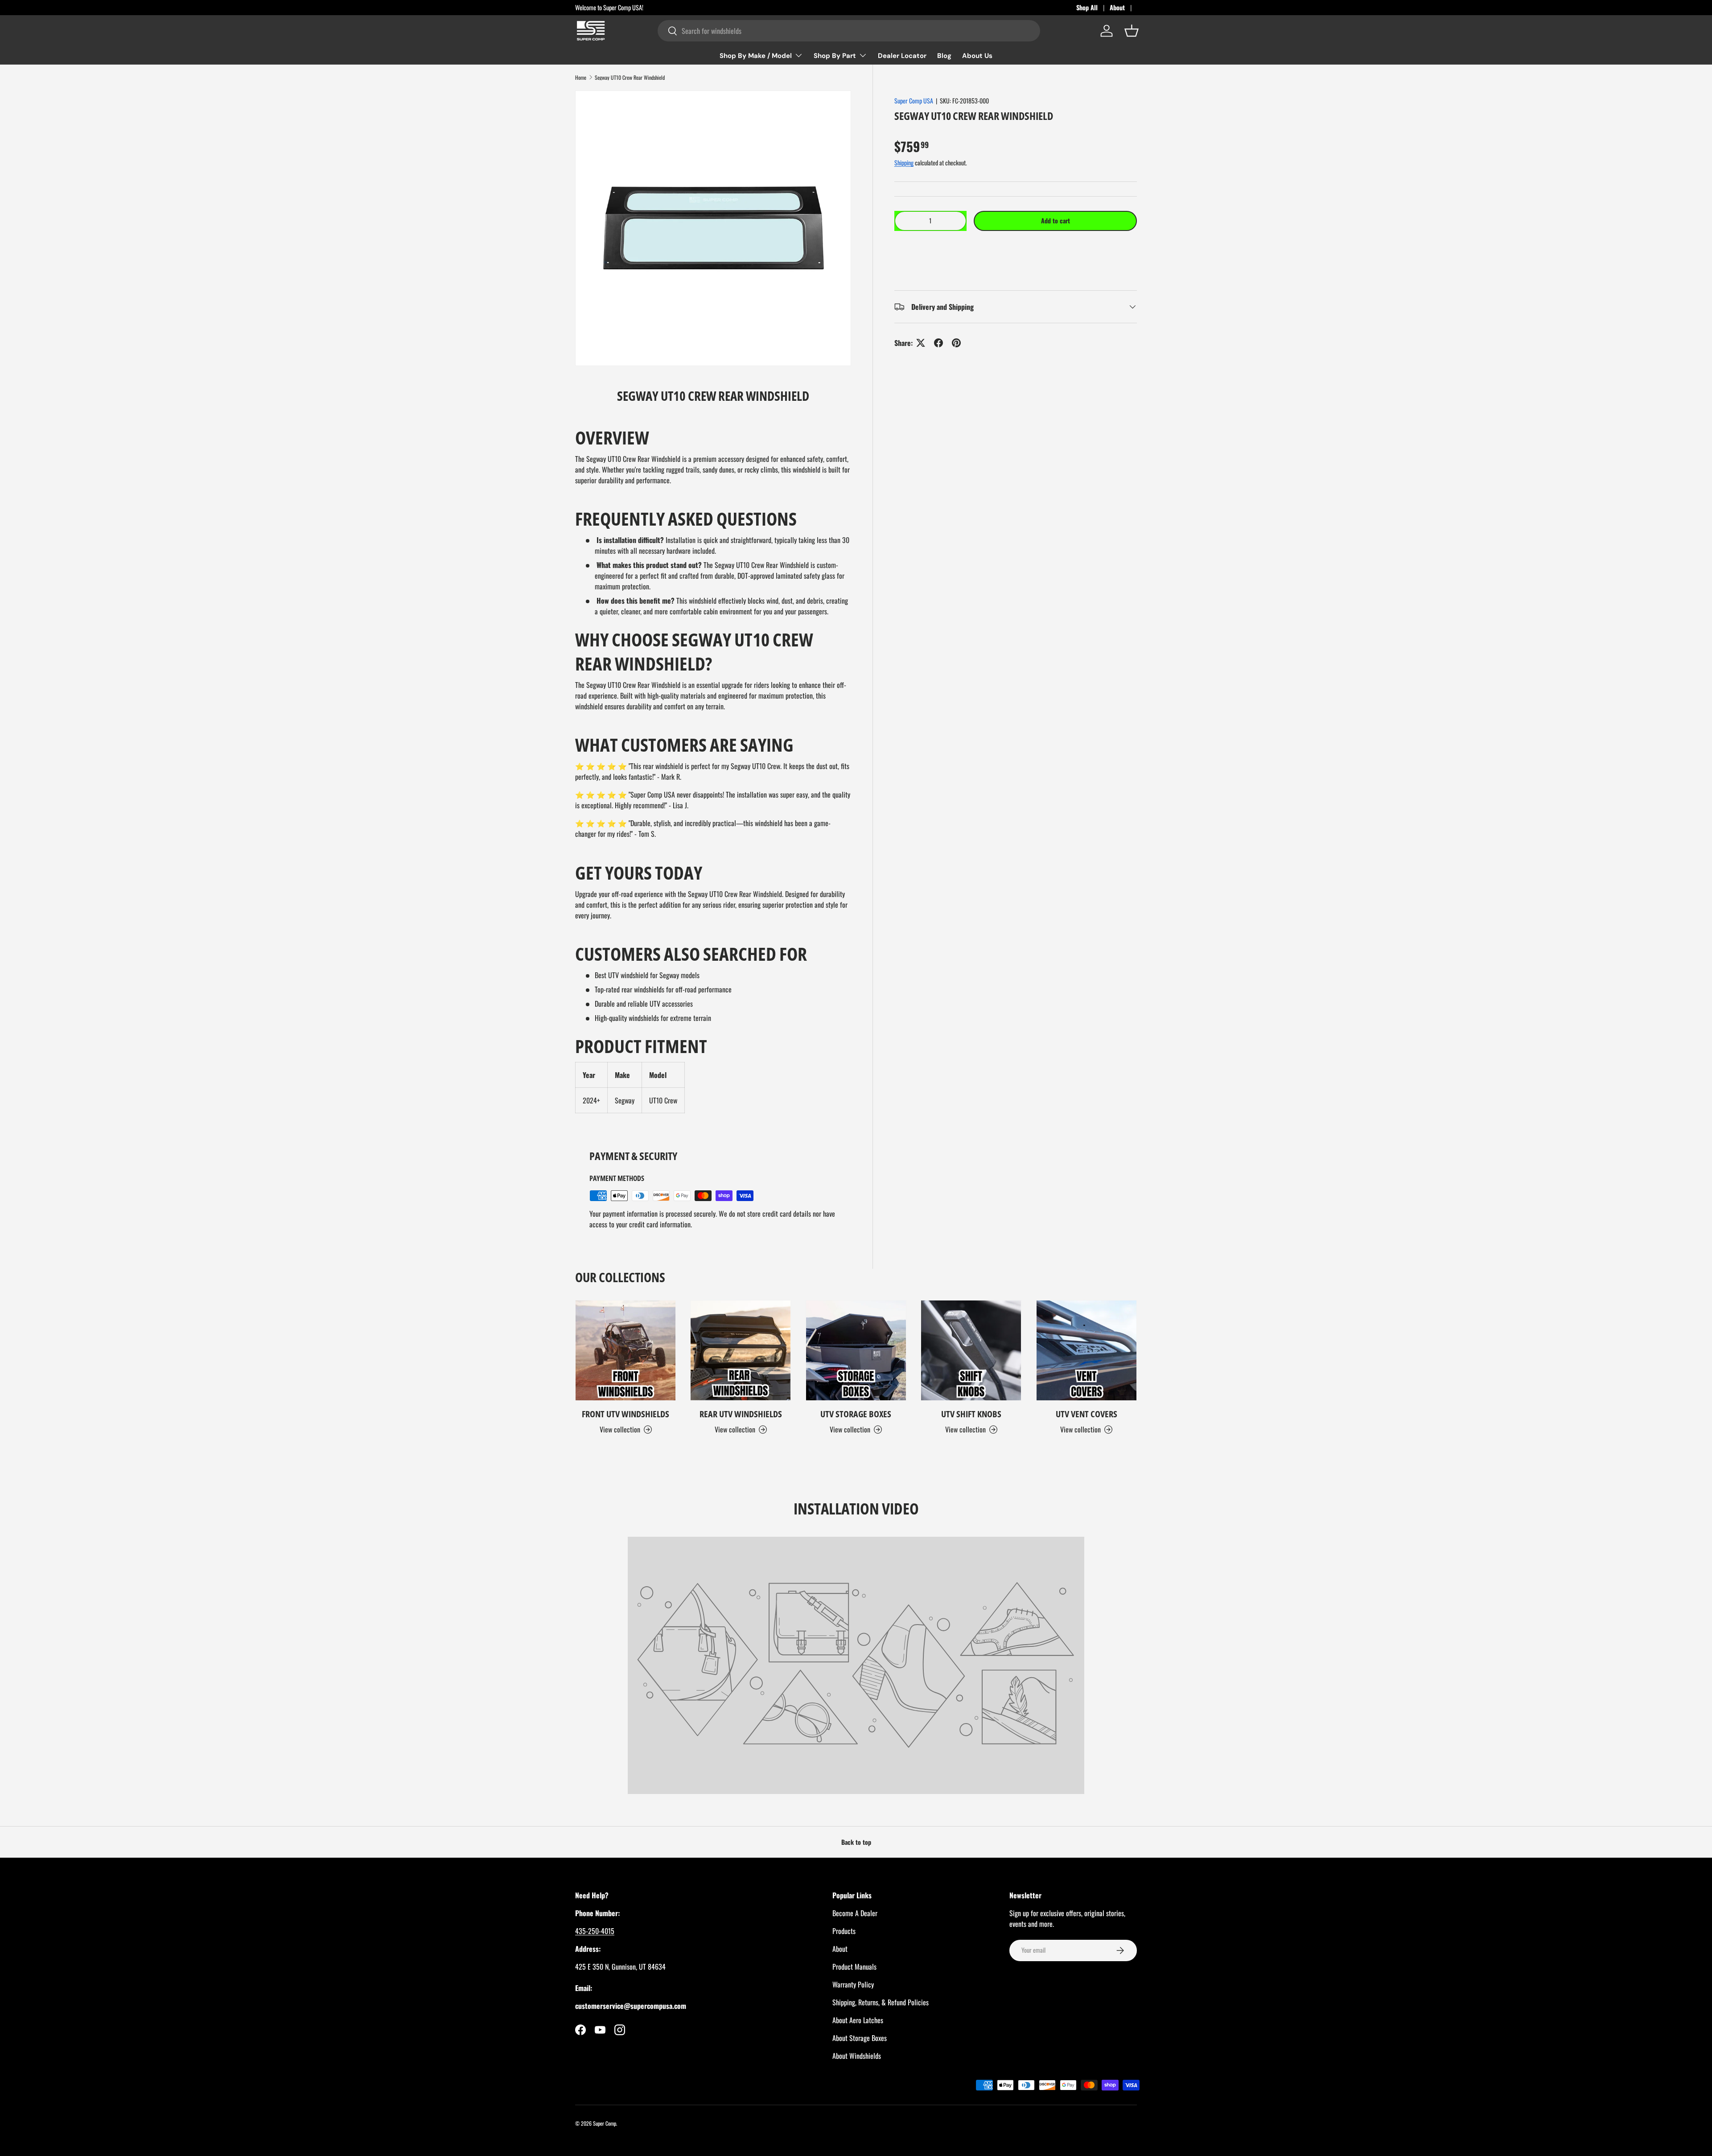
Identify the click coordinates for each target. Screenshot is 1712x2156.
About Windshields (857, 2056)
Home (581, 78)
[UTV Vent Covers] (1086, 1350)
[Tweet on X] (921, 343)
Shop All (1087, 7)
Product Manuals (854, 1967)
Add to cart (1056, 220)
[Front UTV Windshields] (626, 1350)
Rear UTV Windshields (741, 1414)
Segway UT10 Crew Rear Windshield (630, 78)
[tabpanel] (713, 769)
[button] (1016, 248)
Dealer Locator (902, 56)
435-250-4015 (595, 1931)
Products (844, 1931)
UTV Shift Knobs (971, 1414)
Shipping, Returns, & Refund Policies (881, 2002)
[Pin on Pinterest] (956, 343)
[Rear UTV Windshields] (741, 1350)
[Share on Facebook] (938, 343)
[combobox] (849, 31)
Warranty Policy (853, 1984)
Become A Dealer (855, 1913)
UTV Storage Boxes (856, 1414)
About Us (977, 56)
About (1117, 7)
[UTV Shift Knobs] (971, 1350)
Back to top (856, 1842)
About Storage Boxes (860, 2038)
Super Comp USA (914, 101)
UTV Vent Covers (1086, 1414)
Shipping (904, 163)
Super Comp (605, 2123)
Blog (944, 56)
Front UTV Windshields (626, 1414)
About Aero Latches (858, 2020)
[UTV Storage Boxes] (856, 1350)
